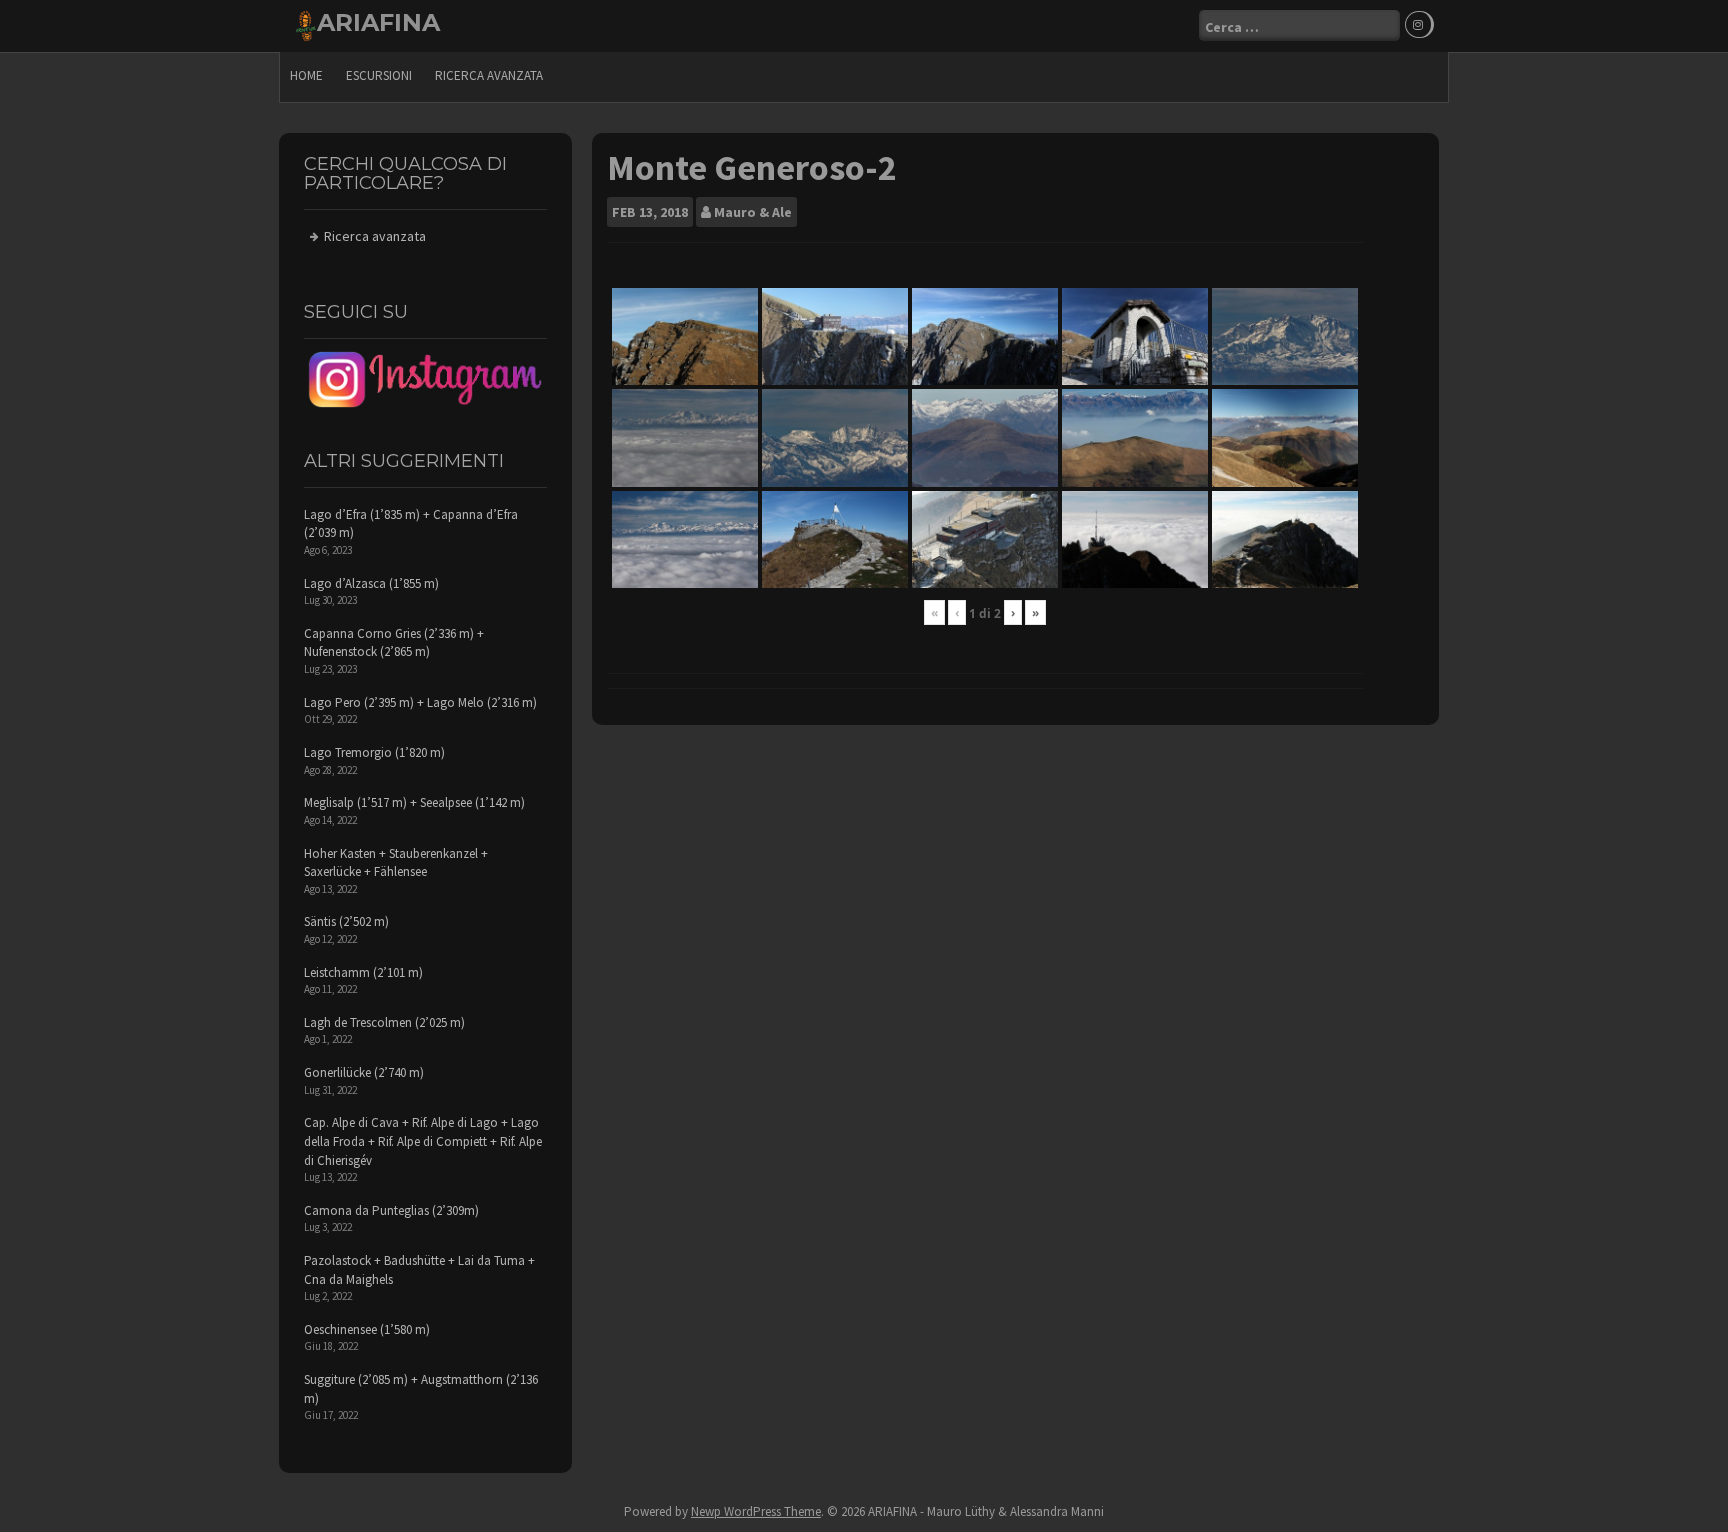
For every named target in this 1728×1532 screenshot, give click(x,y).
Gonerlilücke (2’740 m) (364, 1072)
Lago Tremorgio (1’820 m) (374, 752)
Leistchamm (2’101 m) (363, 972)
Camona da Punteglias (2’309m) (391, 1210)
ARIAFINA (378, 22)
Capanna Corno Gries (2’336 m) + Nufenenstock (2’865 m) (394, 643)
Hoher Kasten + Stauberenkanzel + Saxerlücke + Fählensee (396, 863)
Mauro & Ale (753, 212)
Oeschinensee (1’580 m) (367, 1329)
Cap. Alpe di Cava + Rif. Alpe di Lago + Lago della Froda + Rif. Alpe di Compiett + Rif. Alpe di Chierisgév (423, 1141)
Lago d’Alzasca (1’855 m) (371, 583)
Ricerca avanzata (489, 75)
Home (306, 75)
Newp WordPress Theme (756, 1511)
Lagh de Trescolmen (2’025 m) (384, 1022)
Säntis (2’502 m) (346, 921)
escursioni (379, 75)
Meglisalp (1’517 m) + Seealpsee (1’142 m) (414, 802)
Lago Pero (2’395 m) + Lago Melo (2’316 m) (420, 702)
